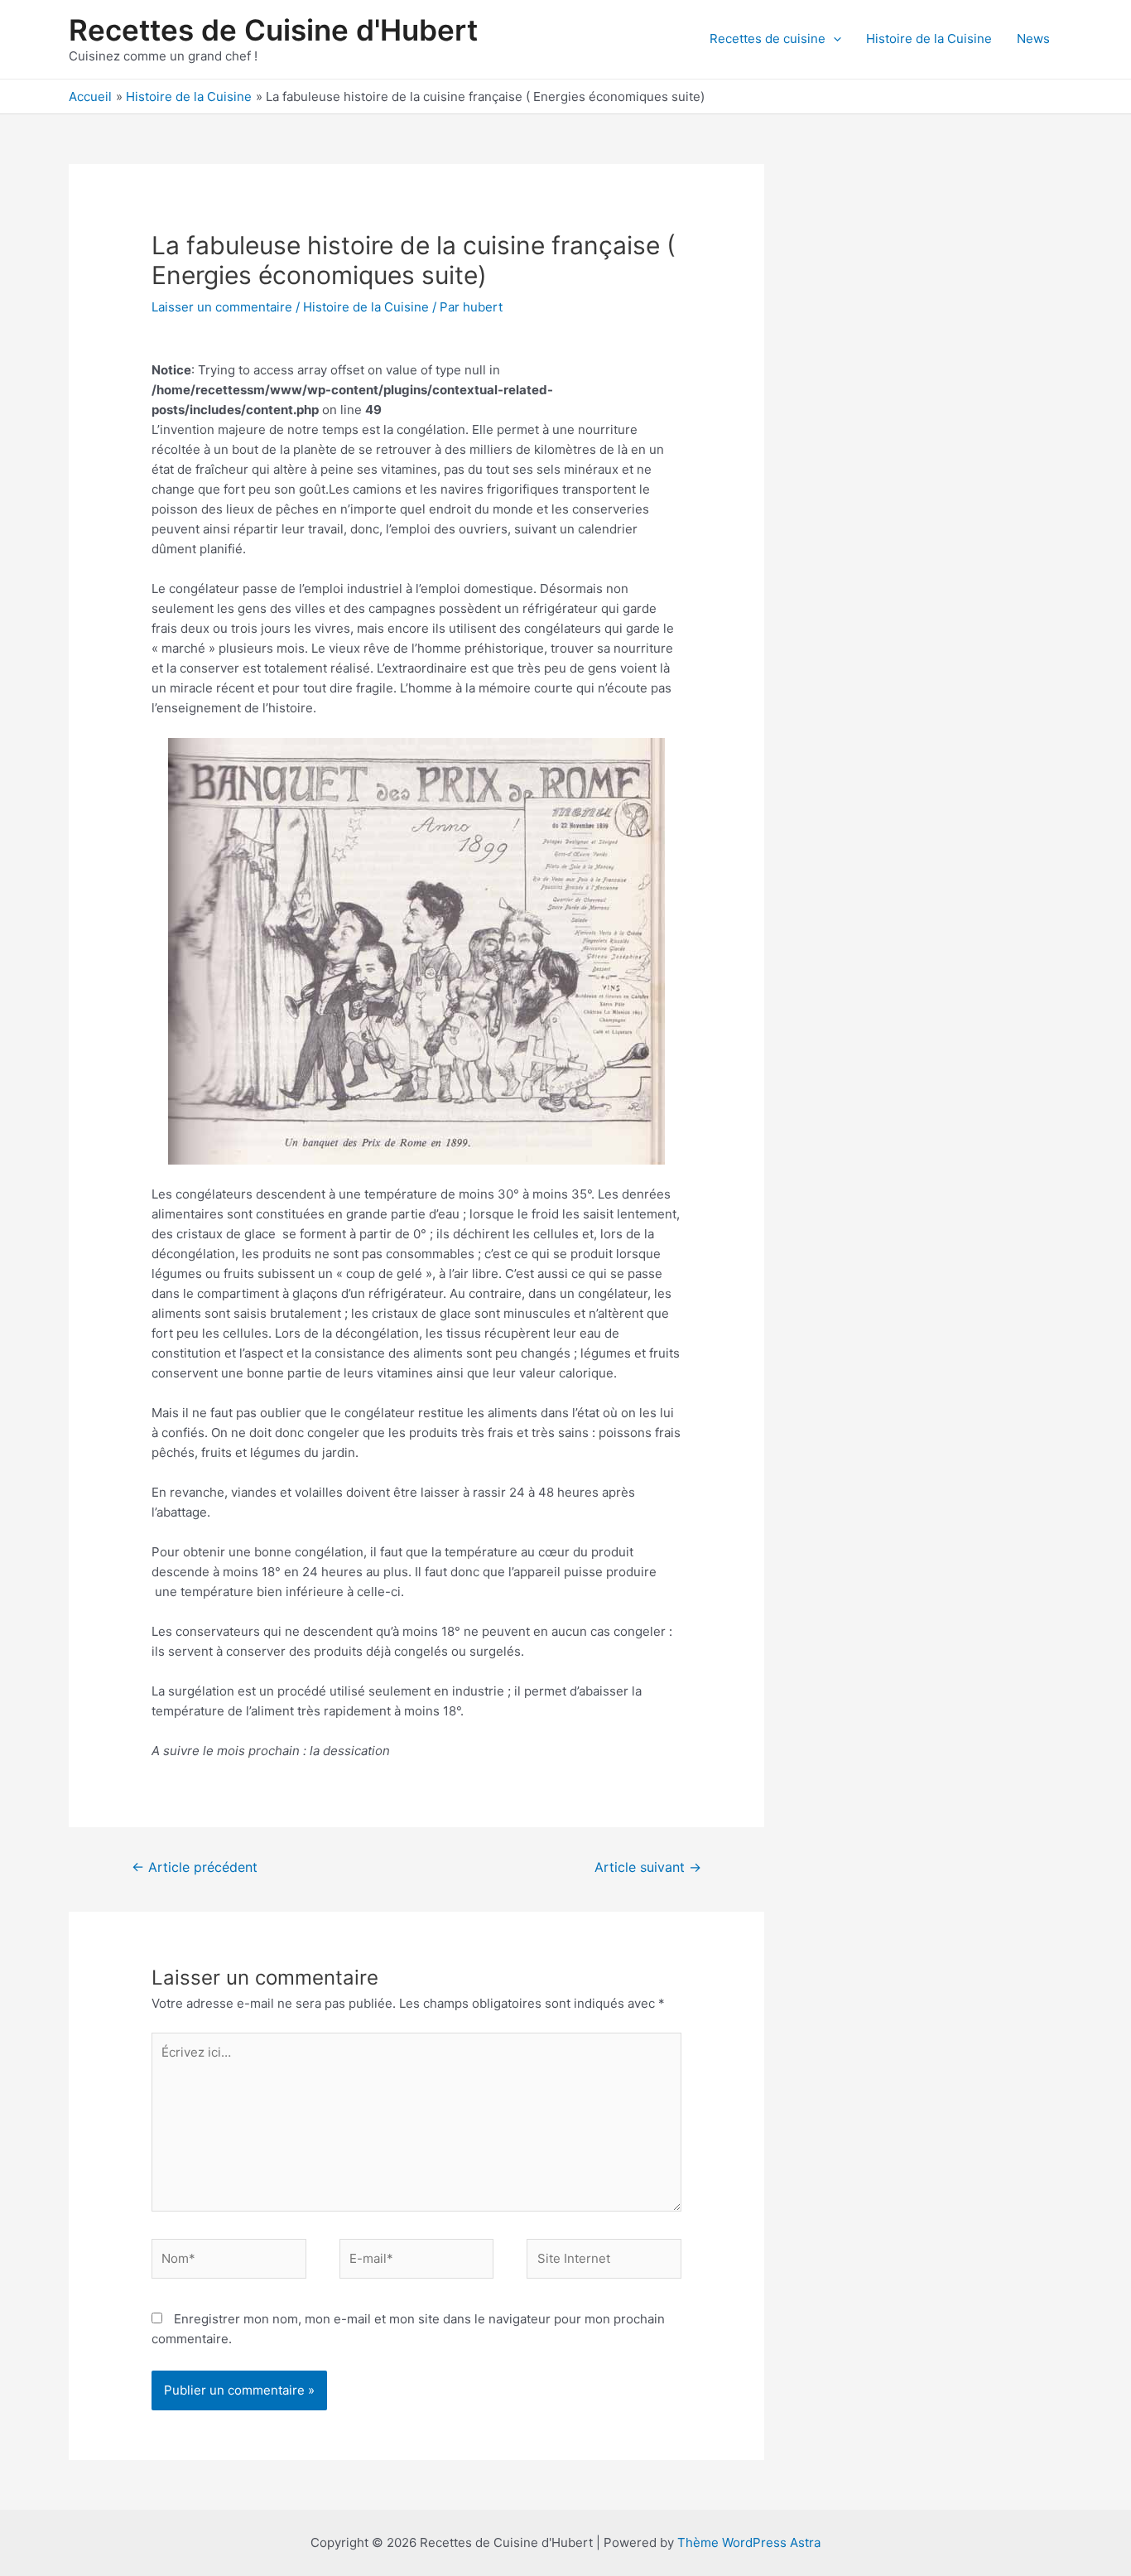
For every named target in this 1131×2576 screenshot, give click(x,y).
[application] (833, 39)
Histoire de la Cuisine (929, 39)
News (1033, 39)
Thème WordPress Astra (749, 2542)
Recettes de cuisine (768, 39)
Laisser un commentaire (222, 307)
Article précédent (195, 1867)
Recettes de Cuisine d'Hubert (273, 30)
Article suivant (648, 1867)
